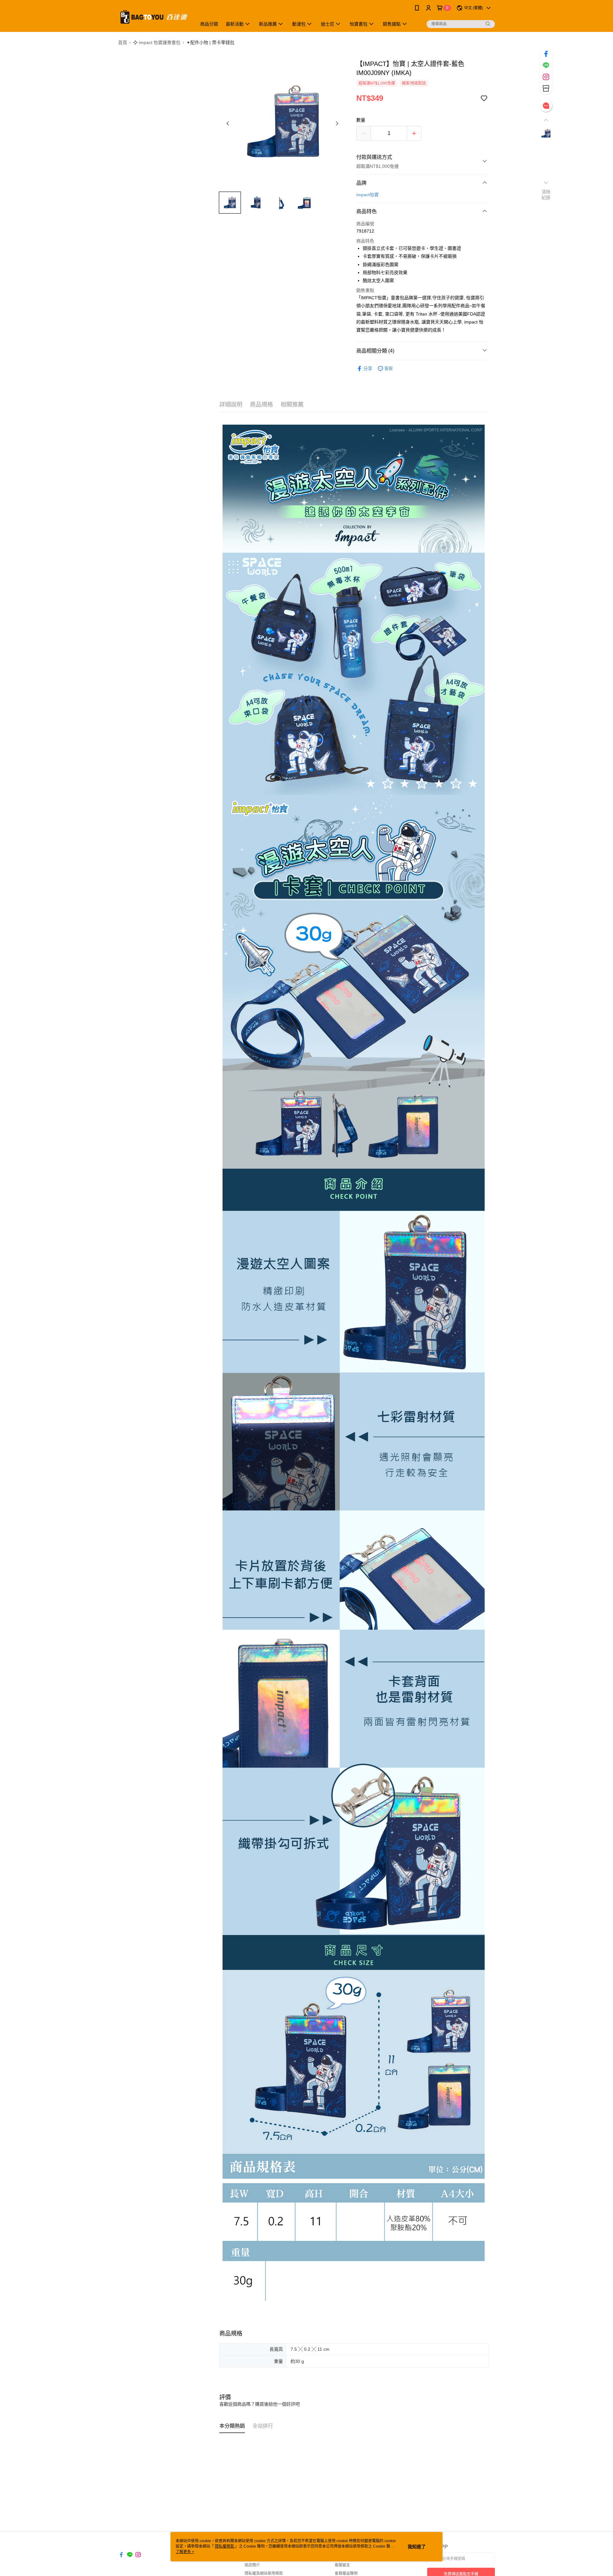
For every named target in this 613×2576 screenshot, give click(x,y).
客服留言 (342, 2565)
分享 (368, 369)
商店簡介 (252, 2565)
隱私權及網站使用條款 (264, 2573)
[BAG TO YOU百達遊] (154, 17)
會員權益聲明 (346, 2573)
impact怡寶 (367, 195)
